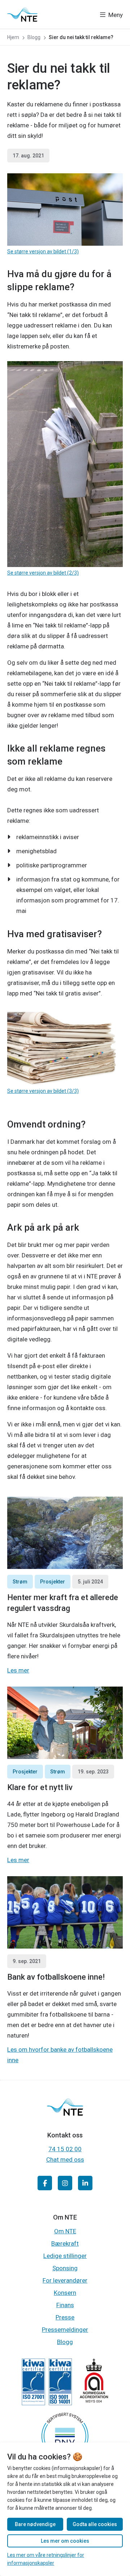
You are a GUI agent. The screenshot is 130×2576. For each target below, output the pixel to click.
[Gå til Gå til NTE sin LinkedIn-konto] (85, 2183)
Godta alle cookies (95, 2524)
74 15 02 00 (65, 2149)
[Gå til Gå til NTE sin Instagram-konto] (65, 2183)
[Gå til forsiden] (22, 14)
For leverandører (65, 2280)
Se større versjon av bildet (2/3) (43, 573)
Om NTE (65, 2231)
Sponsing (65, 2268)
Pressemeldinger (65, 2330)
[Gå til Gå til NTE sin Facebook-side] (45, 2183)
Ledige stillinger (65, 2256)
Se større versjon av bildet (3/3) (43, 1091)
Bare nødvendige (35, 2524)
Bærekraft (65, 2243)
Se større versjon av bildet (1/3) (43, 251)
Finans (65, 2305)
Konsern (65, 2293)
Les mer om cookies (65, 2541)
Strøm (20, 1582)
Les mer (18, 1670)
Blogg (65, 2342)
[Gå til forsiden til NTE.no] (65, 2113)
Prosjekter (53, 1582)
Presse (65, 2317)
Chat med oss (65, 2160)
